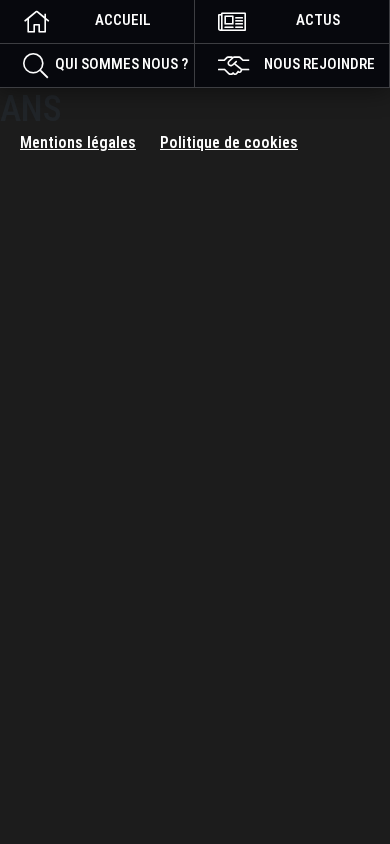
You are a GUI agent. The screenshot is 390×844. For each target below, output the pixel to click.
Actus (318, 20)
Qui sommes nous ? (121, 64)
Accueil (123, 20)
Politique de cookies (229, 142)
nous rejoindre (319, 64)
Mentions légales (78, 142)
